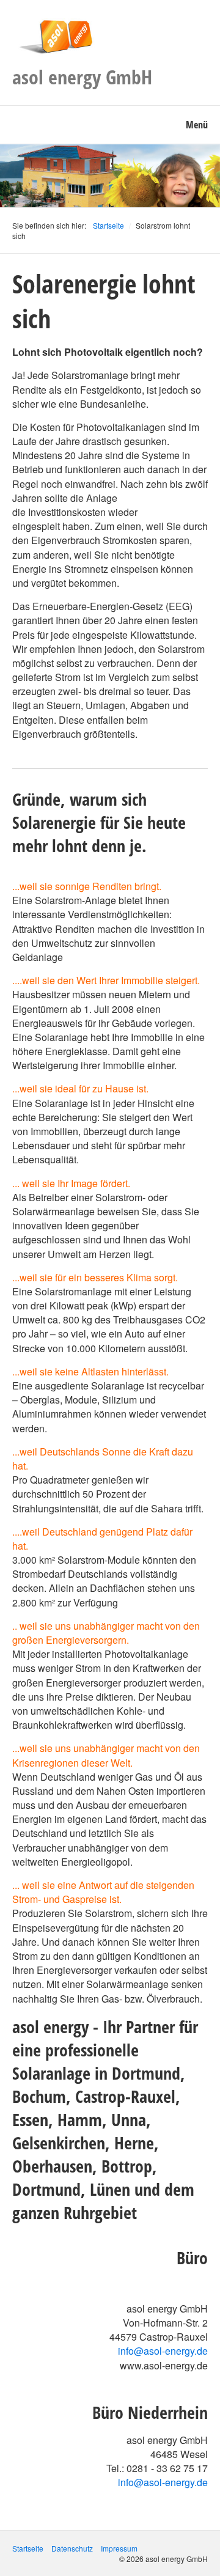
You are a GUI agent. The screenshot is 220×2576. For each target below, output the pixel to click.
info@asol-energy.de (163, 2351)
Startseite (108, 225)
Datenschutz (72, 2548)
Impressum (119, 2548)
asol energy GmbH (82, 77)
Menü (197, 125)
